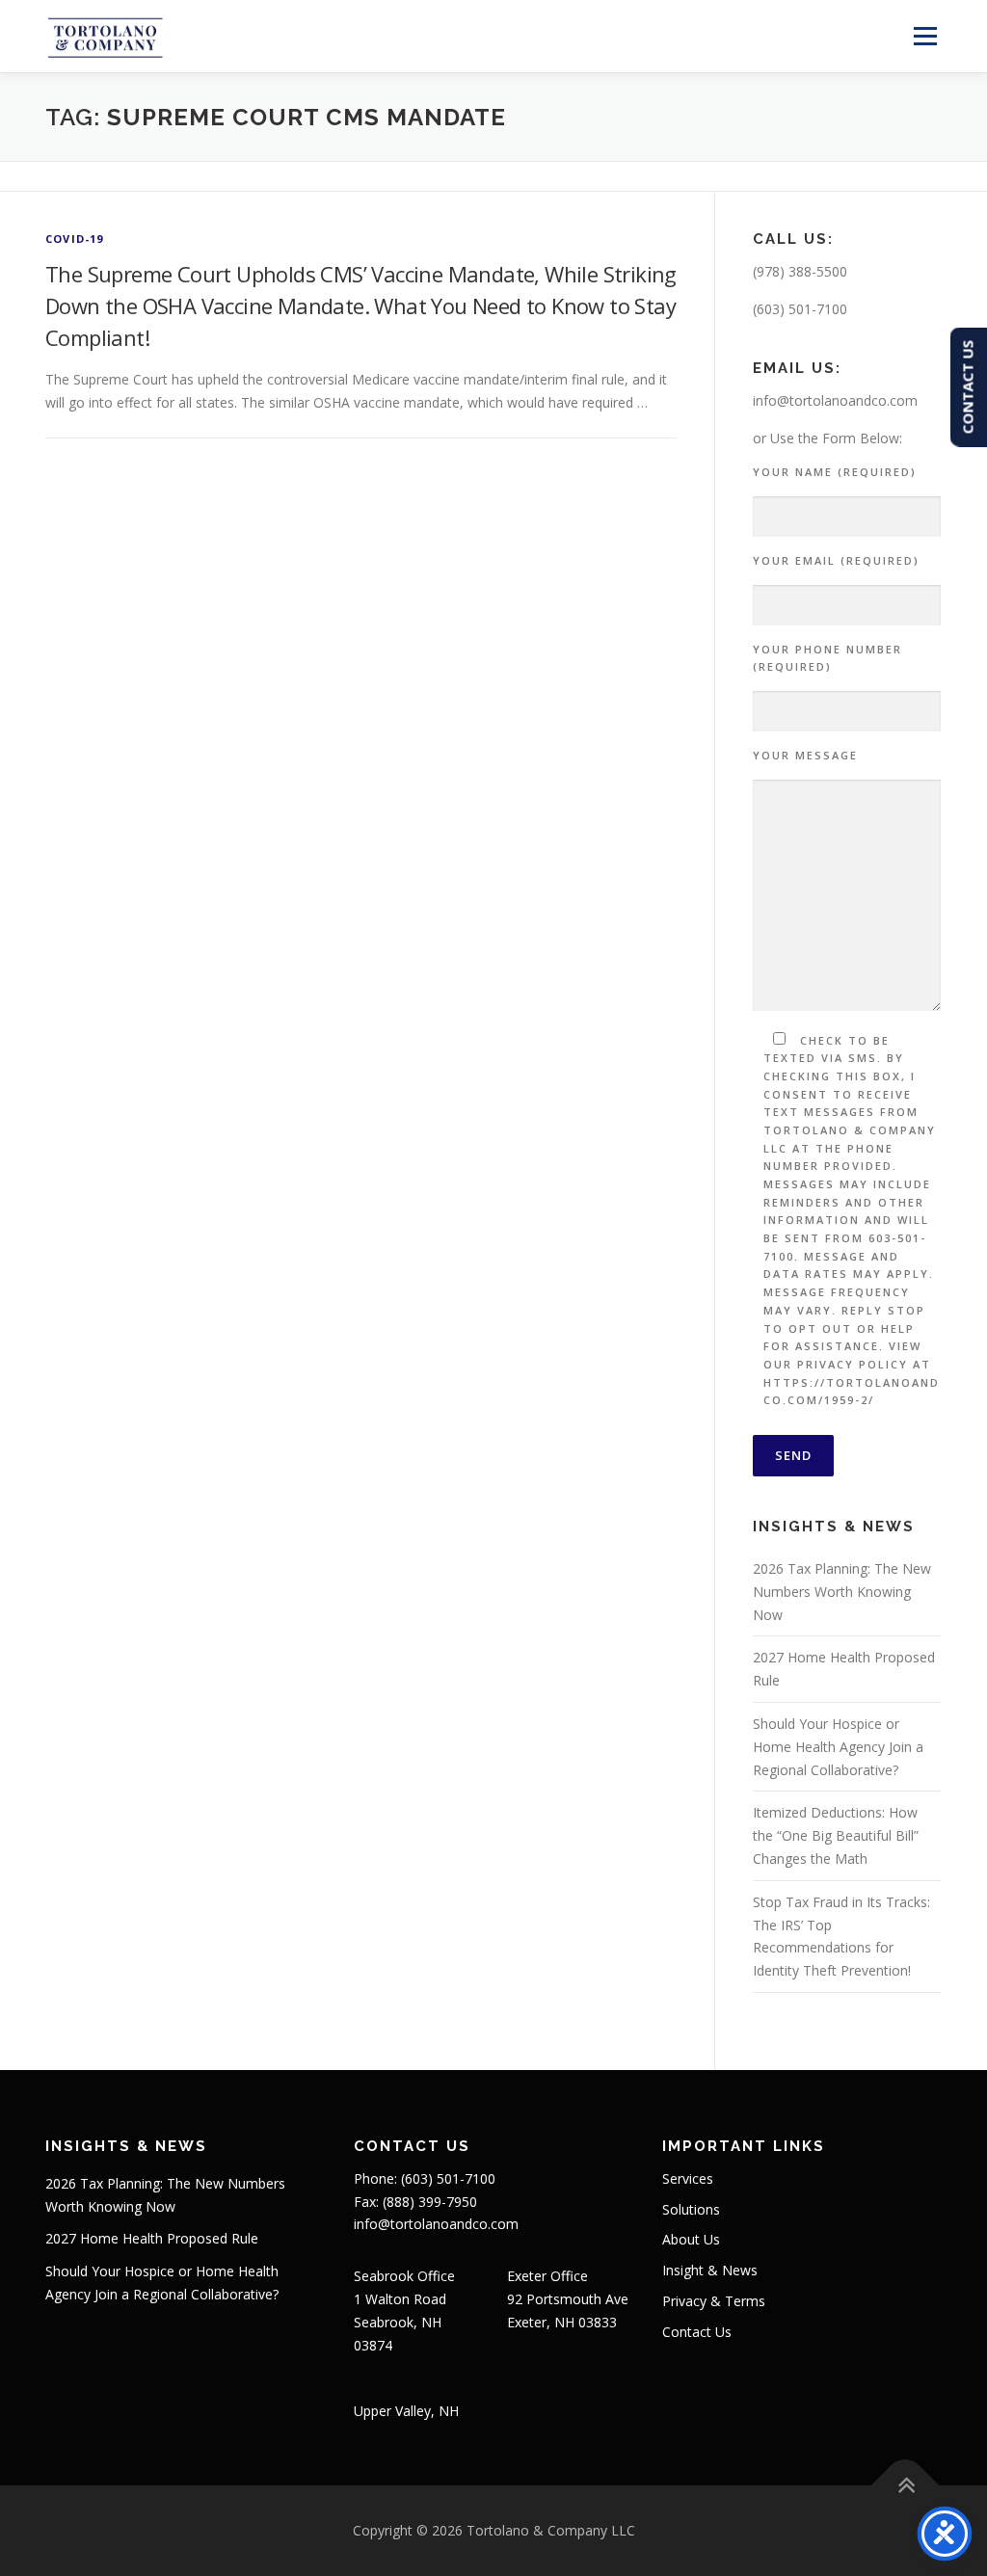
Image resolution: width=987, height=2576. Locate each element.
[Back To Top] (906, 2486)
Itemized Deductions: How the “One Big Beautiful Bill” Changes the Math (836, 1835)
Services (688, 2178)
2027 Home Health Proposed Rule (152, 2238)
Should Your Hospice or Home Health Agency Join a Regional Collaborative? (838, 1747)
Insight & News (710, 2270)
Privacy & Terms (714, 2301)
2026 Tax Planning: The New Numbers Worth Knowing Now (842, 1592)
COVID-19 (75, 239)
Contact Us (697, 2332)
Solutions (691, 2209)
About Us (691, 2239)
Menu (925, 36)
